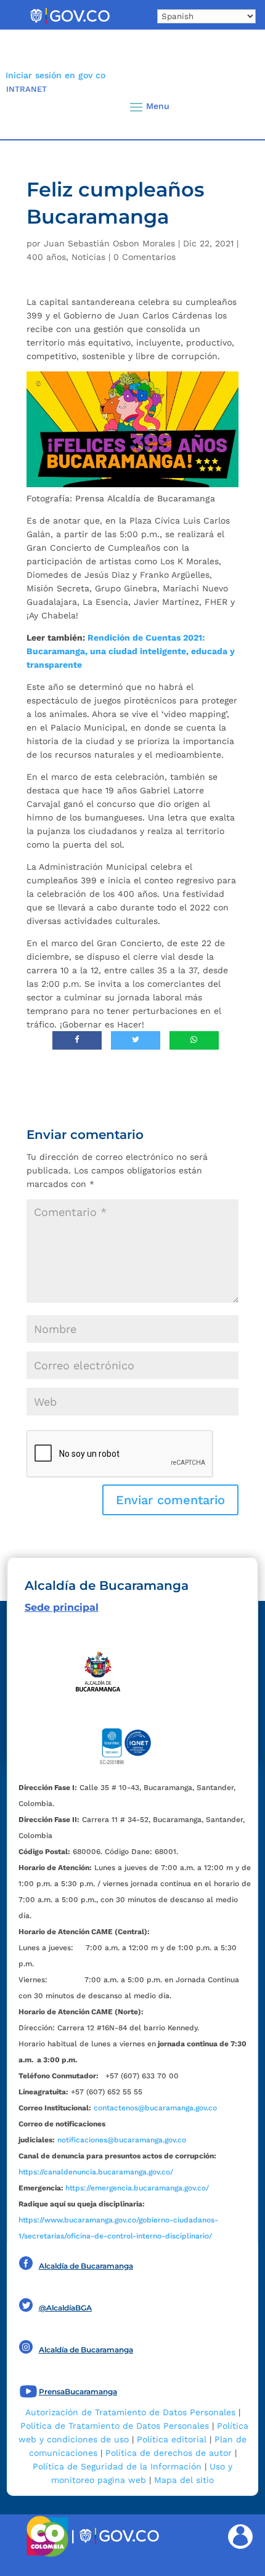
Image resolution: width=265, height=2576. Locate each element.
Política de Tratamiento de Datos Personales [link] (115, 2426)
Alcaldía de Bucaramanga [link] (86, 2266)
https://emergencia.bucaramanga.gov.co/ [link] (137, 2188)
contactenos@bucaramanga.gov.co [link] (155, 2108)
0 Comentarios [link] (145, 257)
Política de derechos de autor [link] (169, 2453)
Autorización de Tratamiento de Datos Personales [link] (130, 2412)
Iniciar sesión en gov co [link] (55, 75)
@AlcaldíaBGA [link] (65, 2308)
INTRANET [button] (26, 89)
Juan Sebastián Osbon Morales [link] (109, 243)
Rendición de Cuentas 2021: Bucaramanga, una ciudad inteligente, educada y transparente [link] (131, 651)
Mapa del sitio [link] (184, 2480)
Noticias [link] (88, 257)
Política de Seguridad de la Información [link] (117, 2466)
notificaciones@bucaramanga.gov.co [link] (122, 2140)
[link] (70, 23)
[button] (234, 107)
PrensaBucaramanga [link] (78, 2392)
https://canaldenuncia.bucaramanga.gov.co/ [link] (96, 2172)
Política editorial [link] (172, 2439)
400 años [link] (46, 257)
